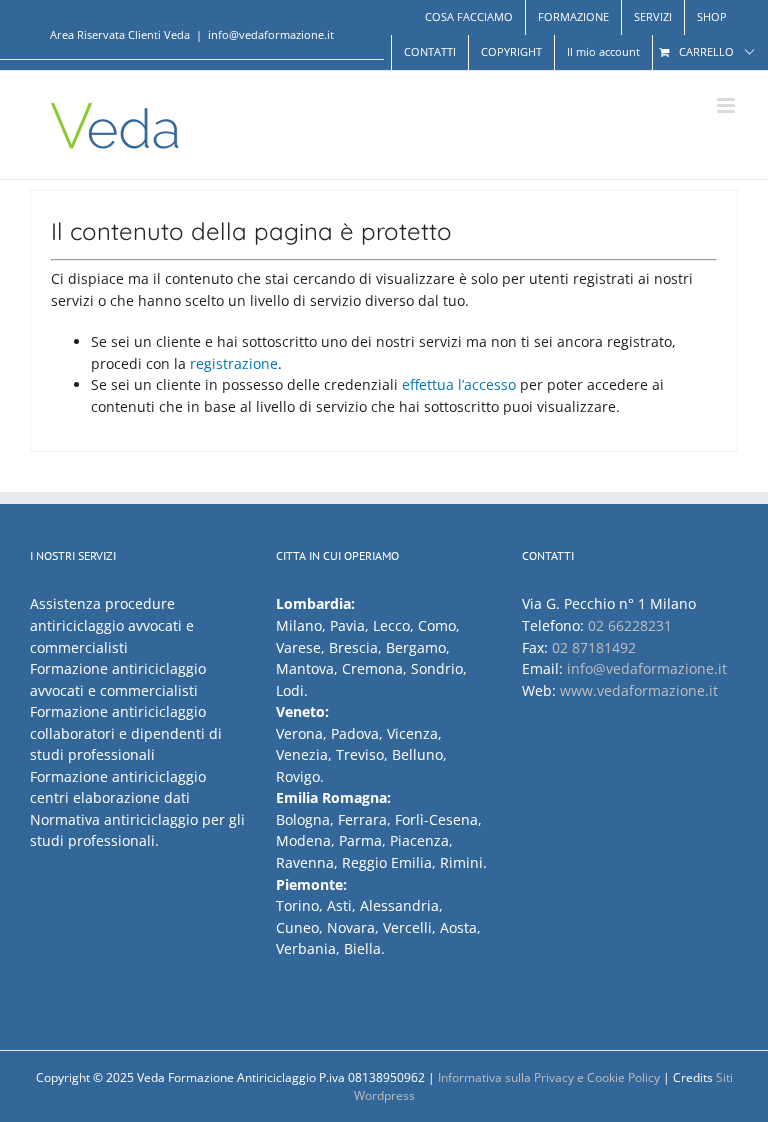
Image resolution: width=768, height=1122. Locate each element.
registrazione (234, 363)
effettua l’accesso (459, 384)
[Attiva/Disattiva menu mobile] (727, 105)
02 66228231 (630, 625)
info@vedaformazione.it (271, 34)
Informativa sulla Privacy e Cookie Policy (549, 1077)
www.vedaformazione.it (639, 690)
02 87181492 (594, 647)
